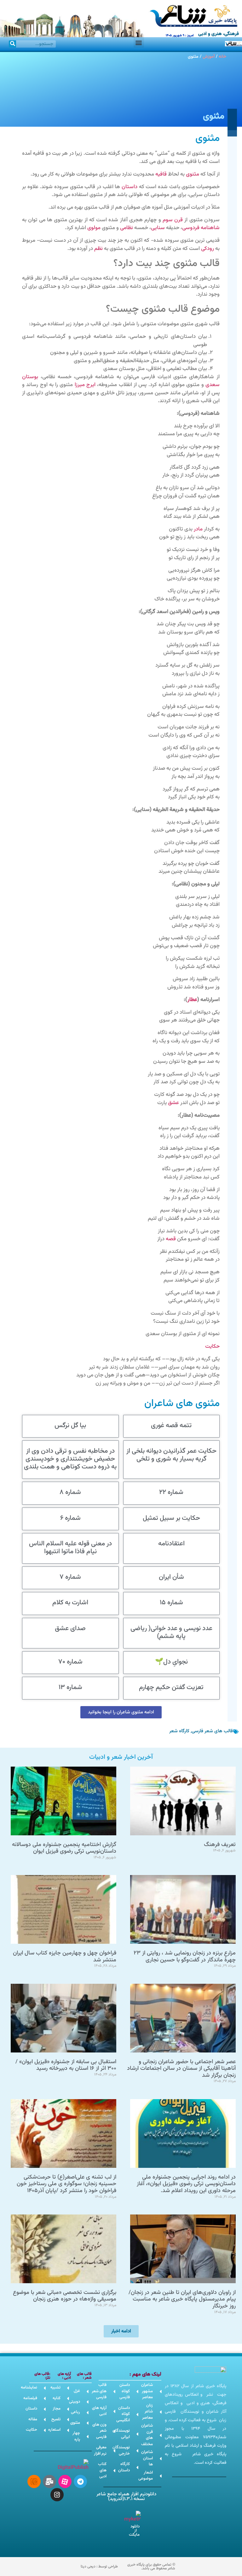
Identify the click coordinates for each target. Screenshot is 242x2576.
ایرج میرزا (85, 385)
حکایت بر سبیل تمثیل (171, 1518)
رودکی (207, 249)
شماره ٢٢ (171, 1492)
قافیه (161, 174)
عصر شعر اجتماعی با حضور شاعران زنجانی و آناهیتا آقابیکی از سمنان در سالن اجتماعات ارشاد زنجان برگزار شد (181, 2069)
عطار (192, 1000)
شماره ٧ (70, 1577)
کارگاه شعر (179, 1731)
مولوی (94, 228)
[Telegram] (80, 2481)
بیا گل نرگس (70, 1425)
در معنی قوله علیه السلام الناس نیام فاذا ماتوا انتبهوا (70, 1548)
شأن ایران (171, 1577)
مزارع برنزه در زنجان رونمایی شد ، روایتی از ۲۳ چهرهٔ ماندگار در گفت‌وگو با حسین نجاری (185, 1957)
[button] (139, 42)
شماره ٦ (70, 1518)
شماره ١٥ (171, 1603)
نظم (98, 249)
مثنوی (193, 174)
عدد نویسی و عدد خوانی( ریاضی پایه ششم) (171, 1632)
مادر (198, 529)
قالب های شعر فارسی (212, 1731)
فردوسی (191, 228)
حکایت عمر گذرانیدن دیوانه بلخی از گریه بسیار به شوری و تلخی (171, 1455)
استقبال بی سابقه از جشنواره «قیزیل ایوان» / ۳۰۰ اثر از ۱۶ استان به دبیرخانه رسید (66, 2065)
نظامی (127, 228)
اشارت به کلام (70, 1603)
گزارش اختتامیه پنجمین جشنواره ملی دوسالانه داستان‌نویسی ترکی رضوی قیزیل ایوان (64, 1848)
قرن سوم (173, 220)
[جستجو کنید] (12, 44)
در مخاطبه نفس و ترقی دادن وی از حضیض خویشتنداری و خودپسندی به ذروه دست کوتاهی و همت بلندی (70, 1459)
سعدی (213, 385)
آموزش (209, 57)
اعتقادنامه (171, 1544)
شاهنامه (210, 228)
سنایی (158, 228)
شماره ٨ (70, 1492)
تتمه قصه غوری (171, 1425)
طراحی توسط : (99, 2567)
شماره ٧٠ (70, 1662)
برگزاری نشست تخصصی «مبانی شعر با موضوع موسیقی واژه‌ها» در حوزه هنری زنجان (65, 2296)
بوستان (30, 377)
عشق (173, 1103)
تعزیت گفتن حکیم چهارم (171, 1687)
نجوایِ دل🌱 (171, 1662)
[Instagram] (57, 2495)
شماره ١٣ (70, 1687)
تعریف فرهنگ (220, 1845)
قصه (171, 1239)
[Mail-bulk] (49, 2481)
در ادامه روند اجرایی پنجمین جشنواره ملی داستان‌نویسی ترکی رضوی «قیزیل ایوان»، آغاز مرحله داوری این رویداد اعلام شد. (186, 2184)
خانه (222, 57)
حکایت (212, 1346)
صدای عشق (70, 1628)
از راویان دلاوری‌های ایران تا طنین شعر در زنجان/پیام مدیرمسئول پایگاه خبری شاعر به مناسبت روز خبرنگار (182, 2299)
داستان (130, 187)
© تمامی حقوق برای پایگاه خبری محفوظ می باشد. (151, 2567)
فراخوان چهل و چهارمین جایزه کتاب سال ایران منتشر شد (65, 1957)
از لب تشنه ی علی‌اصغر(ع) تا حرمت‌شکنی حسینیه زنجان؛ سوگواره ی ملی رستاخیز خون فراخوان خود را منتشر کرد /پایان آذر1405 (66, 2184)
